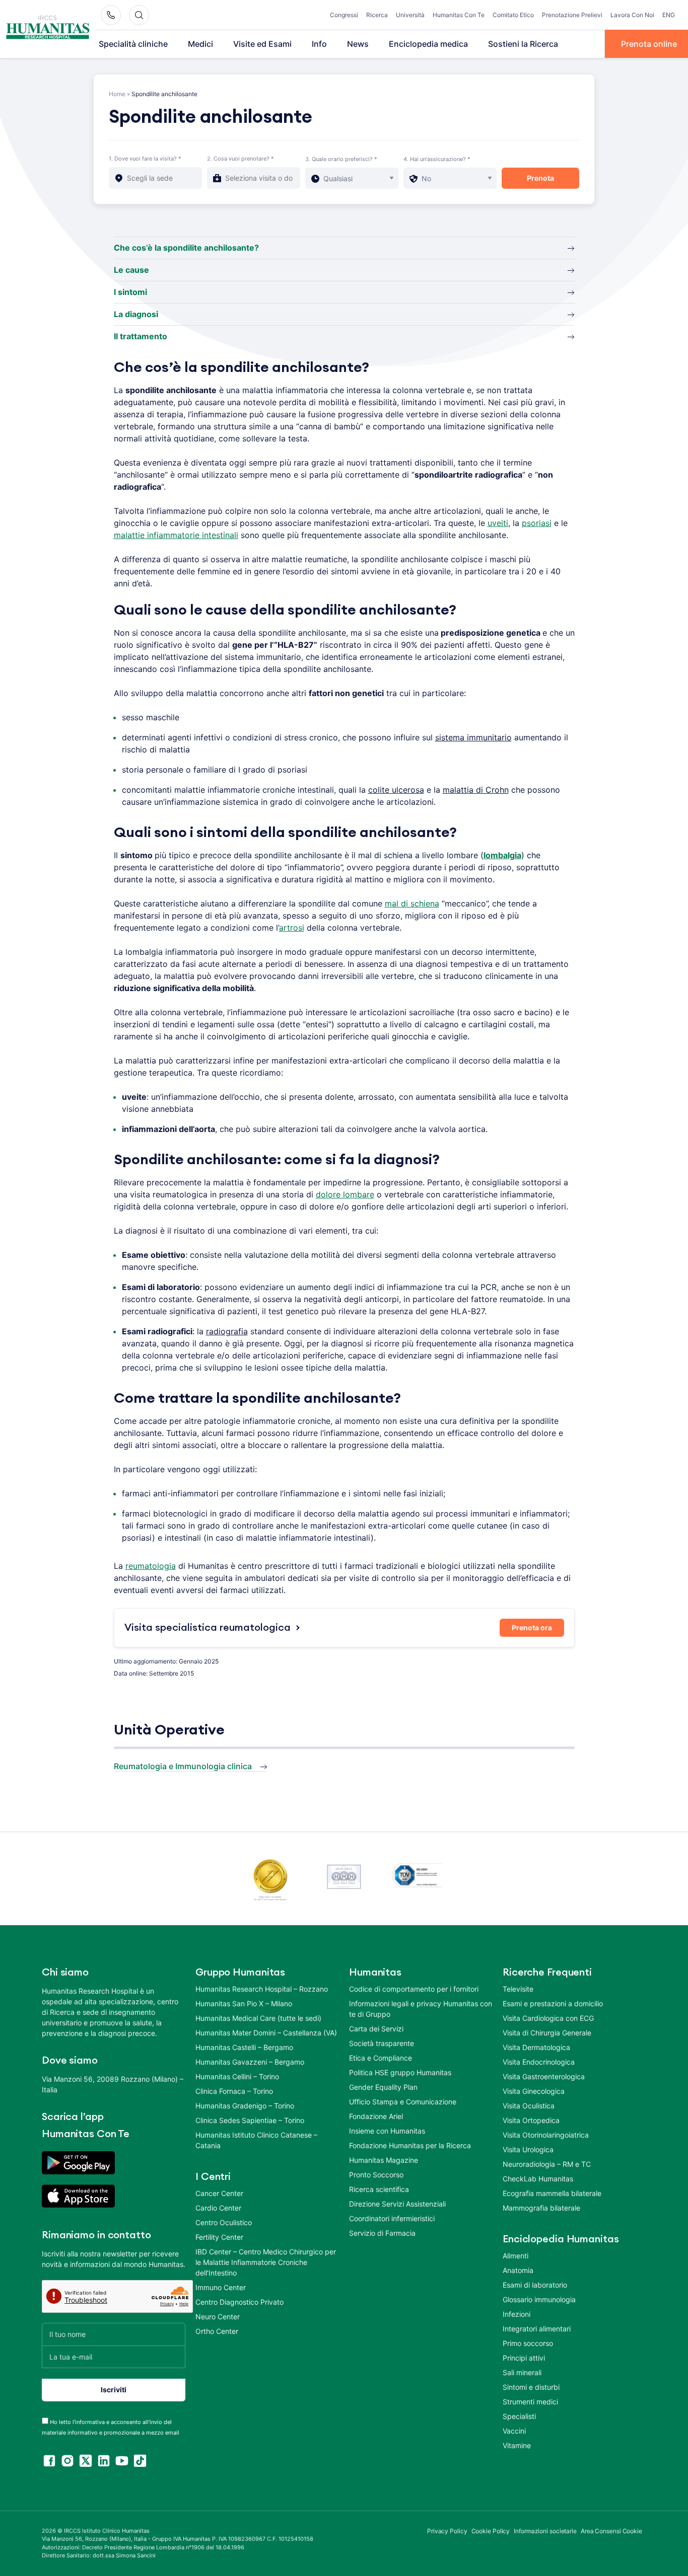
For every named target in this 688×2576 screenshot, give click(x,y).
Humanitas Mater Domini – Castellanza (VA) (266, 2033)
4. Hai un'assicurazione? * (437, 159)
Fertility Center (219, 2237)
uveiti (498, 523)
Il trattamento (141, 336)
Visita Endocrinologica (539, 2062)
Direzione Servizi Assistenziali (397, 2204)
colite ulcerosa (396, 790)
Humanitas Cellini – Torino (237, 2076)
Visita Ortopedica (531, 2120)
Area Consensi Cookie (611, 2531)
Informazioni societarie (545, 2531)
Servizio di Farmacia (382, 2233)
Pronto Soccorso (376, 2175)
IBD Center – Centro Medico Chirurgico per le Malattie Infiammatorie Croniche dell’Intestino (266, 2262)
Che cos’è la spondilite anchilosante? (186, 248)
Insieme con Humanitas (387, 2131)
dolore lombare (345, 1194)
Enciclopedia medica (428, 44)
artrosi (292, 928)
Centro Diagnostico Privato (239, 2302)
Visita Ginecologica (534, 2091)
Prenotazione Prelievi (572, 15)
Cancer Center (219, 2193)
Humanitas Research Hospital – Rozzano (262, 1989)
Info (319, 44)
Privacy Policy (447, 2531)
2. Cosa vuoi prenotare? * (240, 159)
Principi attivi (524, 2358)
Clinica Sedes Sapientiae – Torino (250, 2120)
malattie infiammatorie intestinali (176, 535)
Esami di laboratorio (535, 2285)
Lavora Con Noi (632, 15)
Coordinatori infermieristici (392, 2218)
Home (117, 94)
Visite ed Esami (262, 44)
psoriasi (537, 523)
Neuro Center (218, 2317)
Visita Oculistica (529, 2106)
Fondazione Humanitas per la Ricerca (410, 2145)
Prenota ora (532, 1627)
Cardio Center (218, 2208)
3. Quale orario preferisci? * (341, 159)
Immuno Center (221, 2287)
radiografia (227, 1331)
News (358, 44)
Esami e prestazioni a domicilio (553, 2003)
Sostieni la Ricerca (523, 44)
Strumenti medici (530, 2402)
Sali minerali (522, 2372)
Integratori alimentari (537, 2329)
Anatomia (518, 2270)
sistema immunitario (473, 737)
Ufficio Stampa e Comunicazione (403, 2102)
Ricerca (377, 15)
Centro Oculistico (224, 2222)
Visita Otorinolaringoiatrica (546, 2135)
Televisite (518, 1989)
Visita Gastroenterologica (544, 2076)
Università (410, 15)
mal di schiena (412, 903)
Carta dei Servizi (376, 2029)
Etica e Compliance (381, 2058)
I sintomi (130, 292)
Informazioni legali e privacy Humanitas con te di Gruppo (421, 2009)
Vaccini (514, 2431)
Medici (200, 44)
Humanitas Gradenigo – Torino (245, 2106)
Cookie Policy (491, 2531)
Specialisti (519, 2416)
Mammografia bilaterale (541, 2208)
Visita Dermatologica (536, 2047)
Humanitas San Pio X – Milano (244, 2003)
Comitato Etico (513, 15)
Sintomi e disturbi (531, 2387)
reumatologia (151, 1566)
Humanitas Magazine (384, 2160)
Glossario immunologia (539, 2299)
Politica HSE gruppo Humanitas (400, 2072)
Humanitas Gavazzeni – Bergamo (250, 2062)
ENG (669, 15)
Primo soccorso (528, 2343)
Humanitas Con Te (459, 15)
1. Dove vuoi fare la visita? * (145, 159)
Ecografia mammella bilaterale (552, 2193)
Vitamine (517, 2445)
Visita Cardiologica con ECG (548, 2018)
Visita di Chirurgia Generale (547, 2033)
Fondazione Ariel (376, 2116)
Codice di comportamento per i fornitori (414, 1989)
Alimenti (515, 2256)
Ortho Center (217, 2331)
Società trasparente (382, 2043)
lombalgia (502, 855)
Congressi (344, 15)
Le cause (131, 270)
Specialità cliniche (133, 44)
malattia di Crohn (476, 790)
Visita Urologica (528, 2149)
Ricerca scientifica (379, 2189)
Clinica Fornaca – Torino (234, 2091)
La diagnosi (136, 314)
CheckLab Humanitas (538, 2179)
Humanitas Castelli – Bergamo (244, 2047)
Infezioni (517, 2314)
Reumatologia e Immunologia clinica (183, 1766)
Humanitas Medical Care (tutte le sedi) (258, 2018)
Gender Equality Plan (383, 2087)
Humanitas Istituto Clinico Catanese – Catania (256, 2140)
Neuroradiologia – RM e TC (547, 2164)
